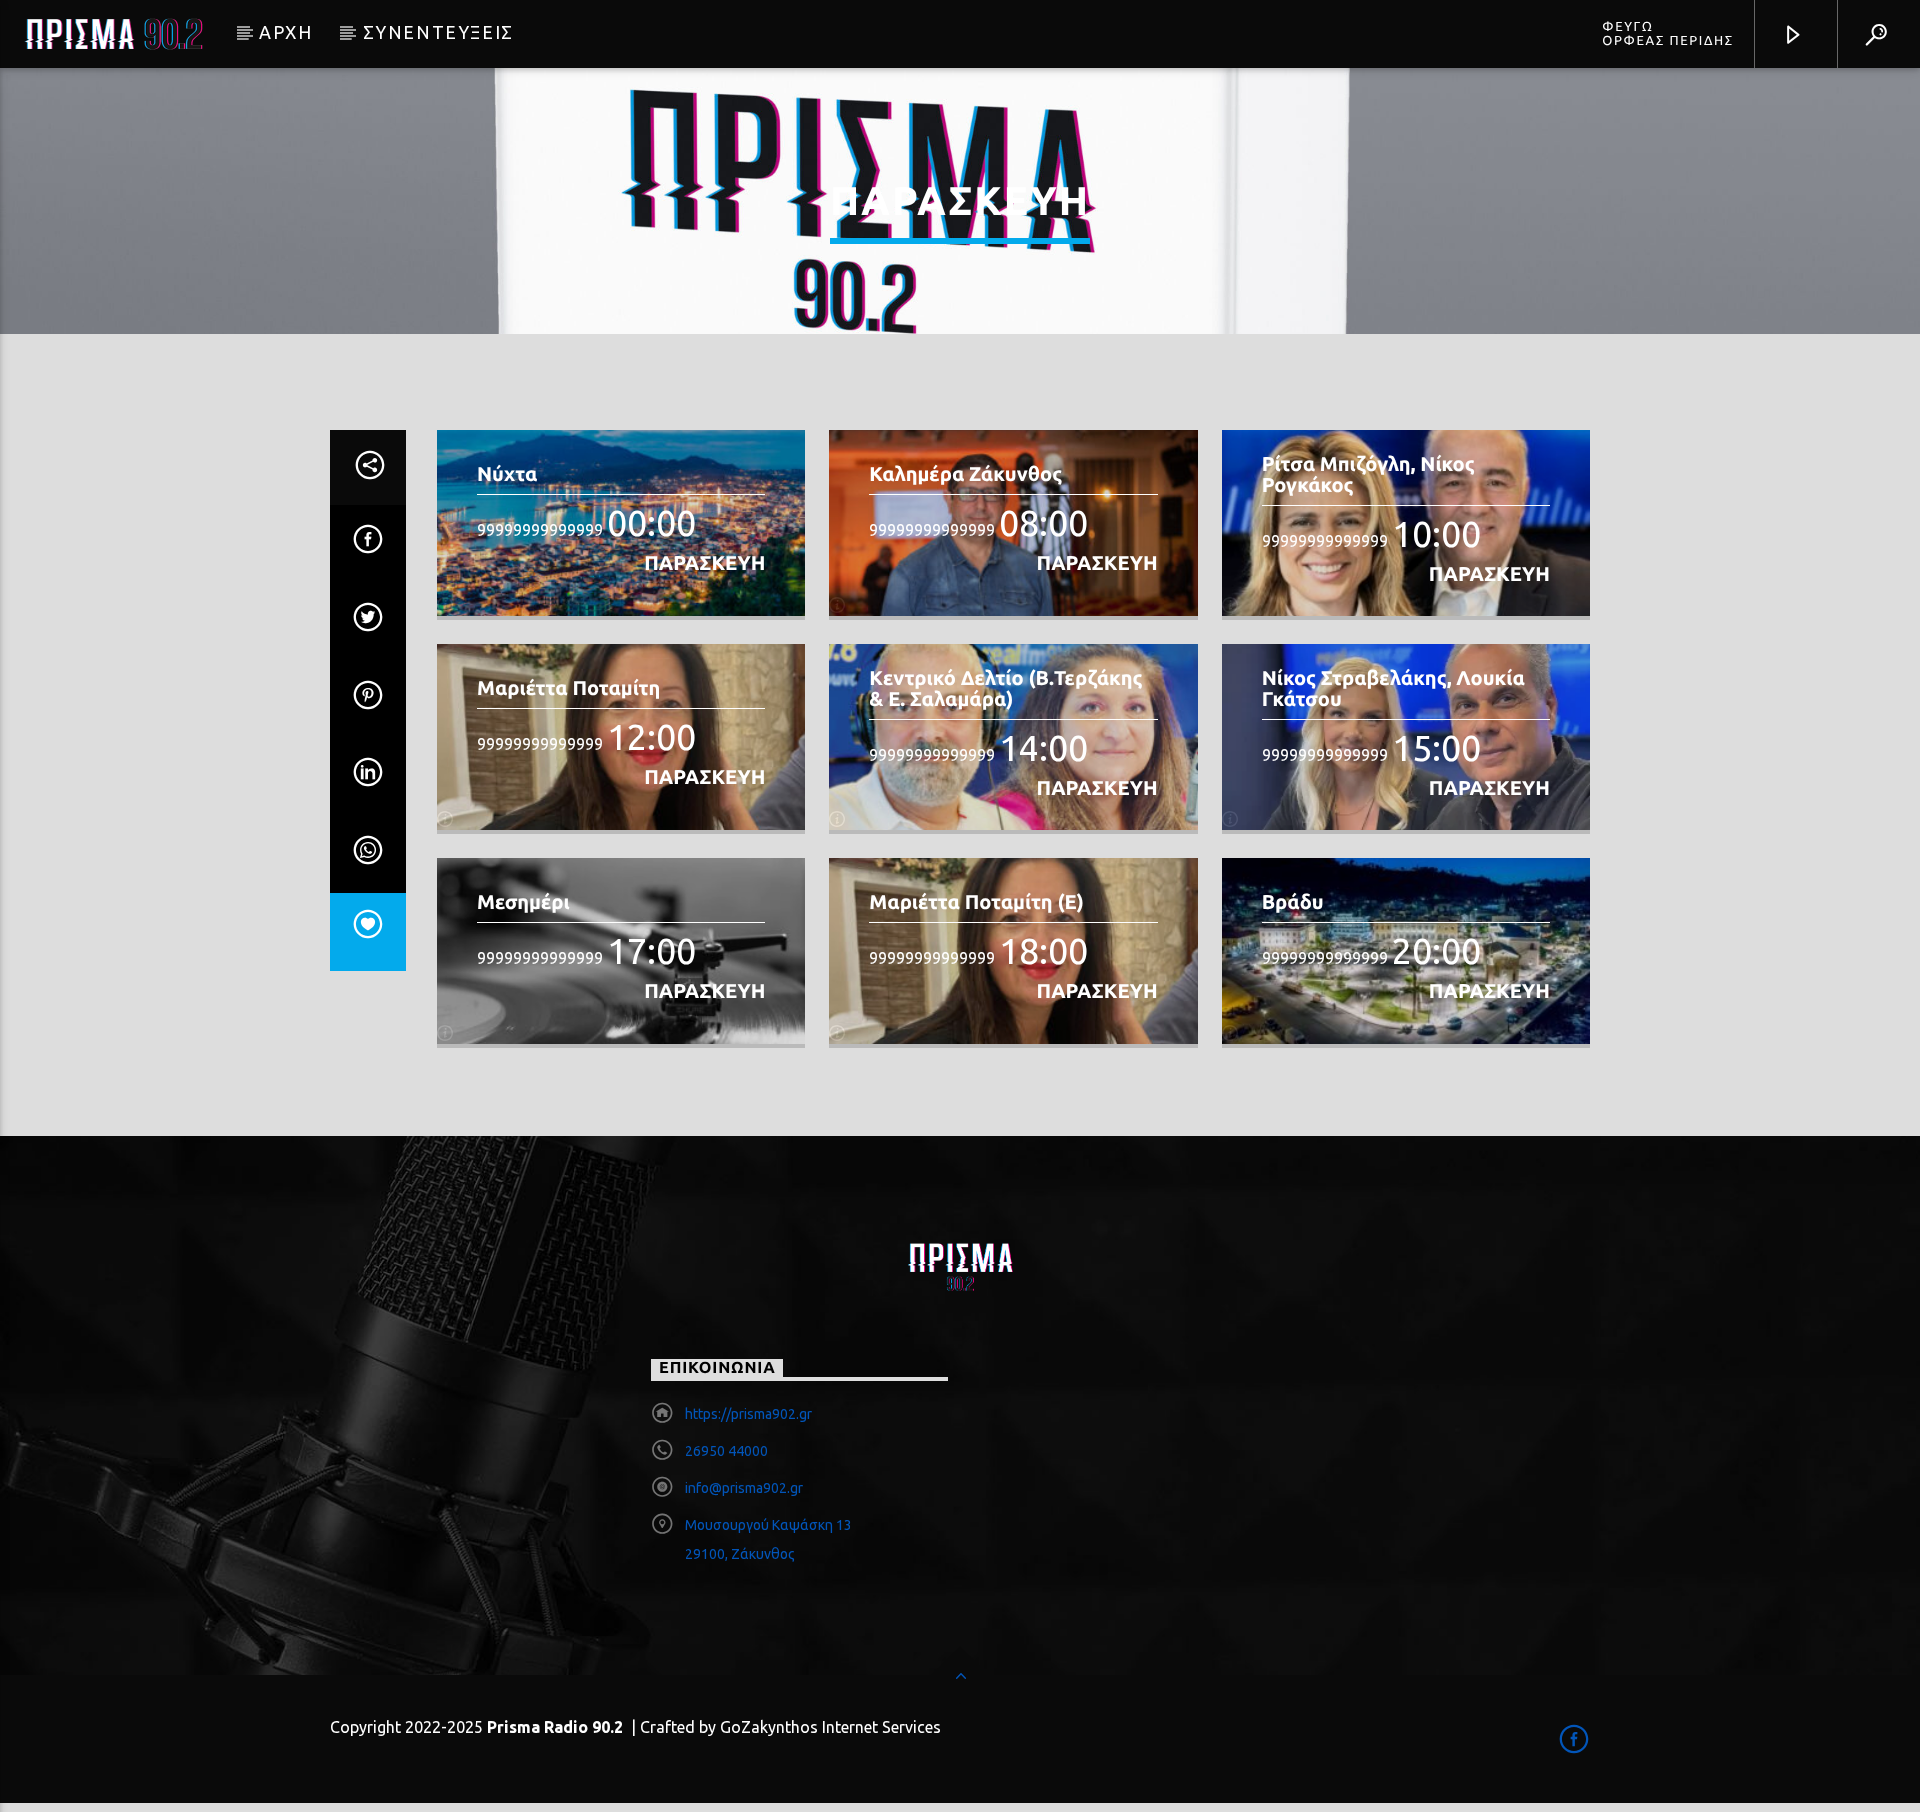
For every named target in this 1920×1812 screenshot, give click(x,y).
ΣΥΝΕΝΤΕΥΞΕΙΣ (438, 32)
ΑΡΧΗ (285, 32)
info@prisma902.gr (744, 1488)
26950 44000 (726, 1451)
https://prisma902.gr (748, 1414)
